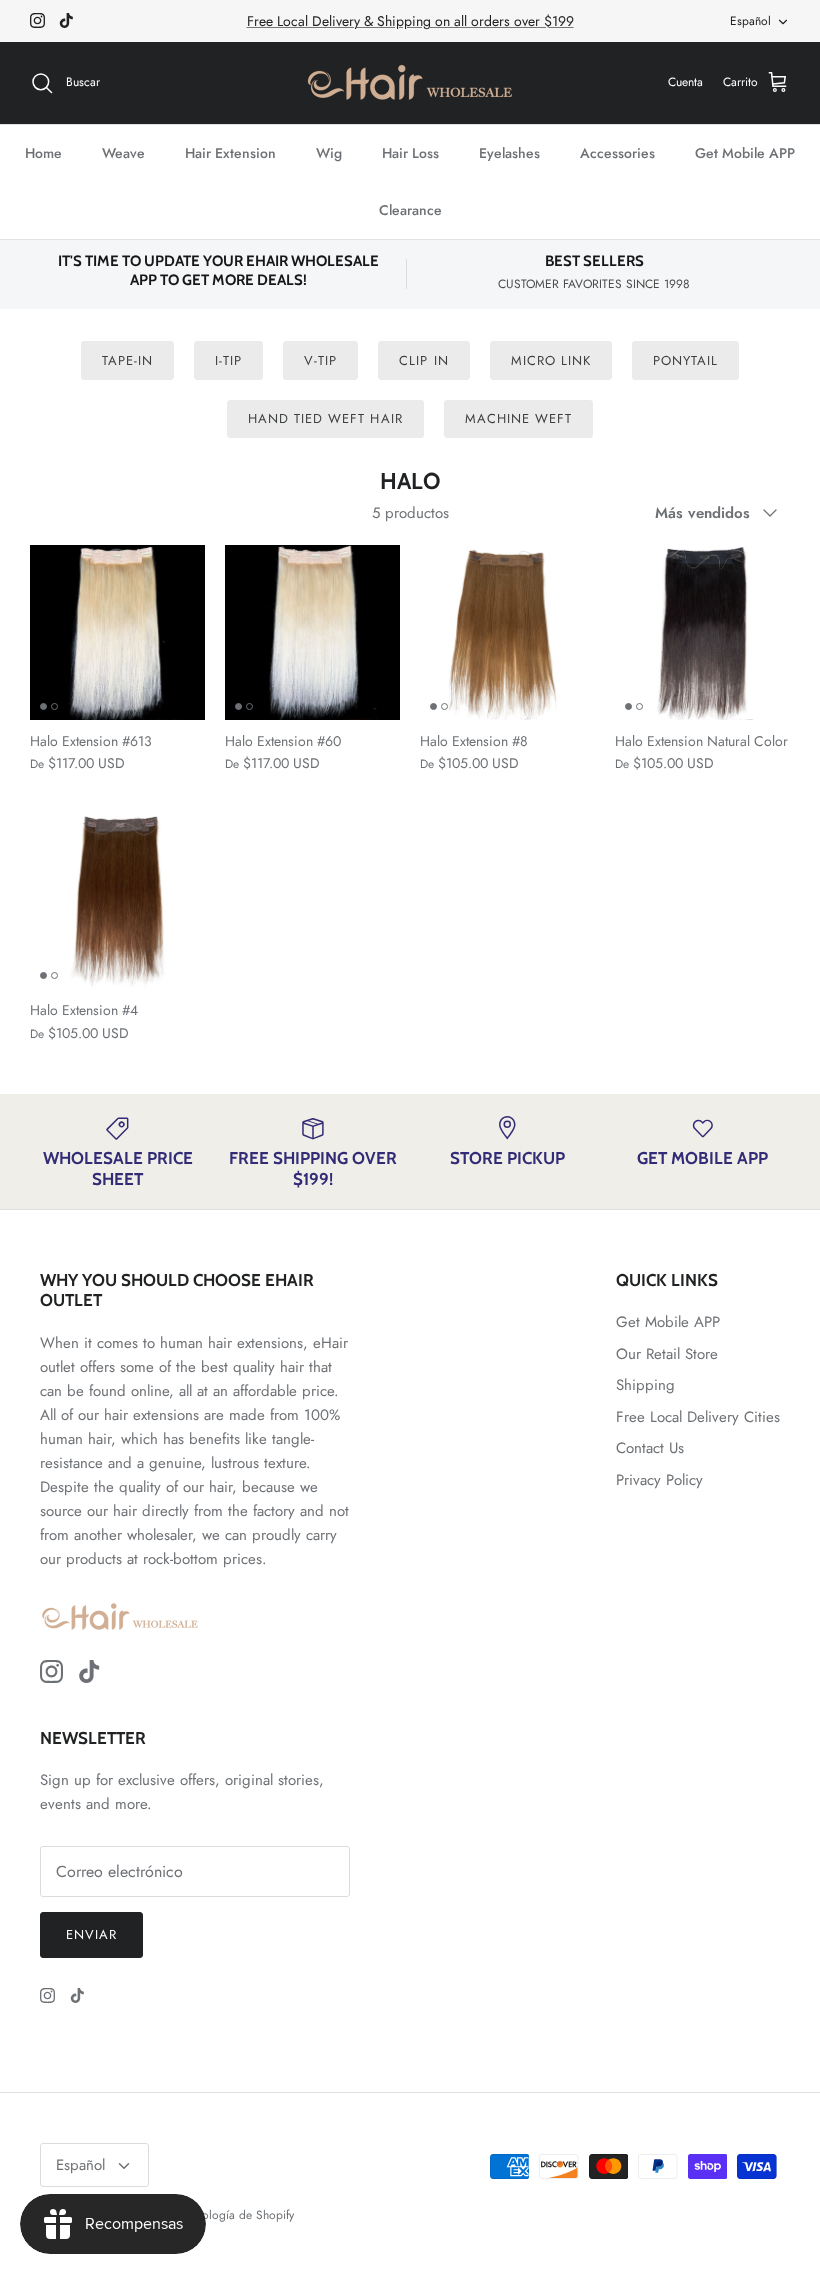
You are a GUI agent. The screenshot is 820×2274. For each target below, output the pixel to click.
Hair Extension (230, 153)
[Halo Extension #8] (507, 632)
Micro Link (551, 360)
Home (43, 153)
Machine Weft (518, 418)
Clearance (410, 210)
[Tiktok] (66, 20)
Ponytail (685, 360)
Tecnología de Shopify (236, 2215)
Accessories (617, 153)
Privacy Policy (659, 1480)
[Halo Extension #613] (117, 632)
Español (750, 21)
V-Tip (320, 360)
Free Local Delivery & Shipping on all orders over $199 (410, 21)
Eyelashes (509, 153)
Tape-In (127, 360)
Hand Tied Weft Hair (325, 418)
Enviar (91, 1934)
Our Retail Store (667, 1354)
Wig (329, 153)
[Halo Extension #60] (312, 632)
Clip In (423, 360)
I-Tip (228, 360)
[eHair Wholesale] (410, 83)
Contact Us (650, 1448)
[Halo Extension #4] (117, 901)
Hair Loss (410, 153)
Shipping (645, 1385)
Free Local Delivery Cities (698, 1417)
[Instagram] (37, 20)
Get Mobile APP (745, 153)
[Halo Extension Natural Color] (702, 632)
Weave (123, 153)
